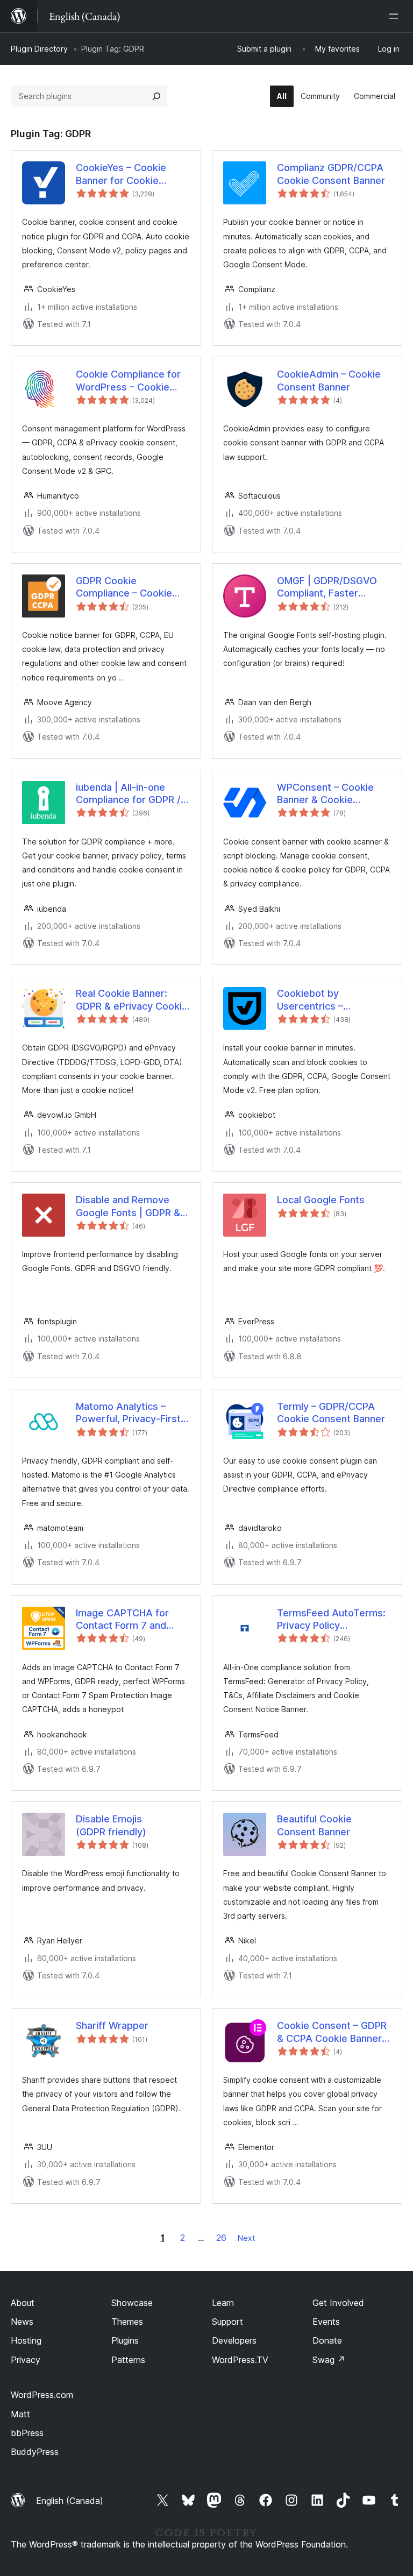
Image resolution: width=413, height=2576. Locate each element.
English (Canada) (70, 2501)
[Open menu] (396, 16)
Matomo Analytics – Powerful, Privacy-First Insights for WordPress (129, 1413)
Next (246, 2238)
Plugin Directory (39, 49)
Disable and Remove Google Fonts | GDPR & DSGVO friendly (128, 1207)
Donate (327, 2340)
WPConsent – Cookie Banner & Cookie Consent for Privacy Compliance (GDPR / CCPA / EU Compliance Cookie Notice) (329, 794)
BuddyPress (35, 2452)
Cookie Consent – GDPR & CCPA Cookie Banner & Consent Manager (334, 2032)
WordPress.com (42, 2395)
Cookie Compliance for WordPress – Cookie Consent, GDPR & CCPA (130, 381)
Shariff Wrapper (112, 2025)
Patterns (128, 2360)
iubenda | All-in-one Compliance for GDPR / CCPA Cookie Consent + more (132, 794)
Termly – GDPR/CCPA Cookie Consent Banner (331, 1413)
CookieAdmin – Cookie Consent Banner (329, 380)
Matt (20, 2414)
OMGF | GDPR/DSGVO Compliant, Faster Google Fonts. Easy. (327, 587)
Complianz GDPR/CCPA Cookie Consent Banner (331, 174)
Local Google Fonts (321, 1200)
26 (221, 2238)
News (22, 2322)
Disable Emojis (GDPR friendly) (111, 1825)
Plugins (125, 2340)
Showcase (132, 2303)
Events (326, 2322)
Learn (223, 2303)
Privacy (26, 2360)
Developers (234, 2340)
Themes (127, 2322)
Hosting (26, 2340)
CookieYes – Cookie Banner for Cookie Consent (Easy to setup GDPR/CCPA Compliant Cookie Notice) (130, 174)
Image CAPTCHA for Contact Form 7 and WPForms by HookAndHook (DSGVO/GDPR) (122, 1620)
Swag (329, 2360)
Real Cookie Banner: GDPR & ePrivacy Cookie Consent (132, 1000)
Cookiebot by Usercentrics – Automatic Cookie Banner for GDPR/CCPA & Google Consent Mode (333, 1000)
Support (227, 2322)
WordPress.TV (240, 2360)
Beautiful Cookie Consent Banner (314, 1825)
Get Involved (338, 2303)
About (23, 2303)
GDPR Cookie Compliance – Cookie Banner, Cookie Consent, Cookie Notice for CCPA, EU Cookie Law (132, 587)
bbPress (27, 2433)
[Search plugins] (156, 96)
